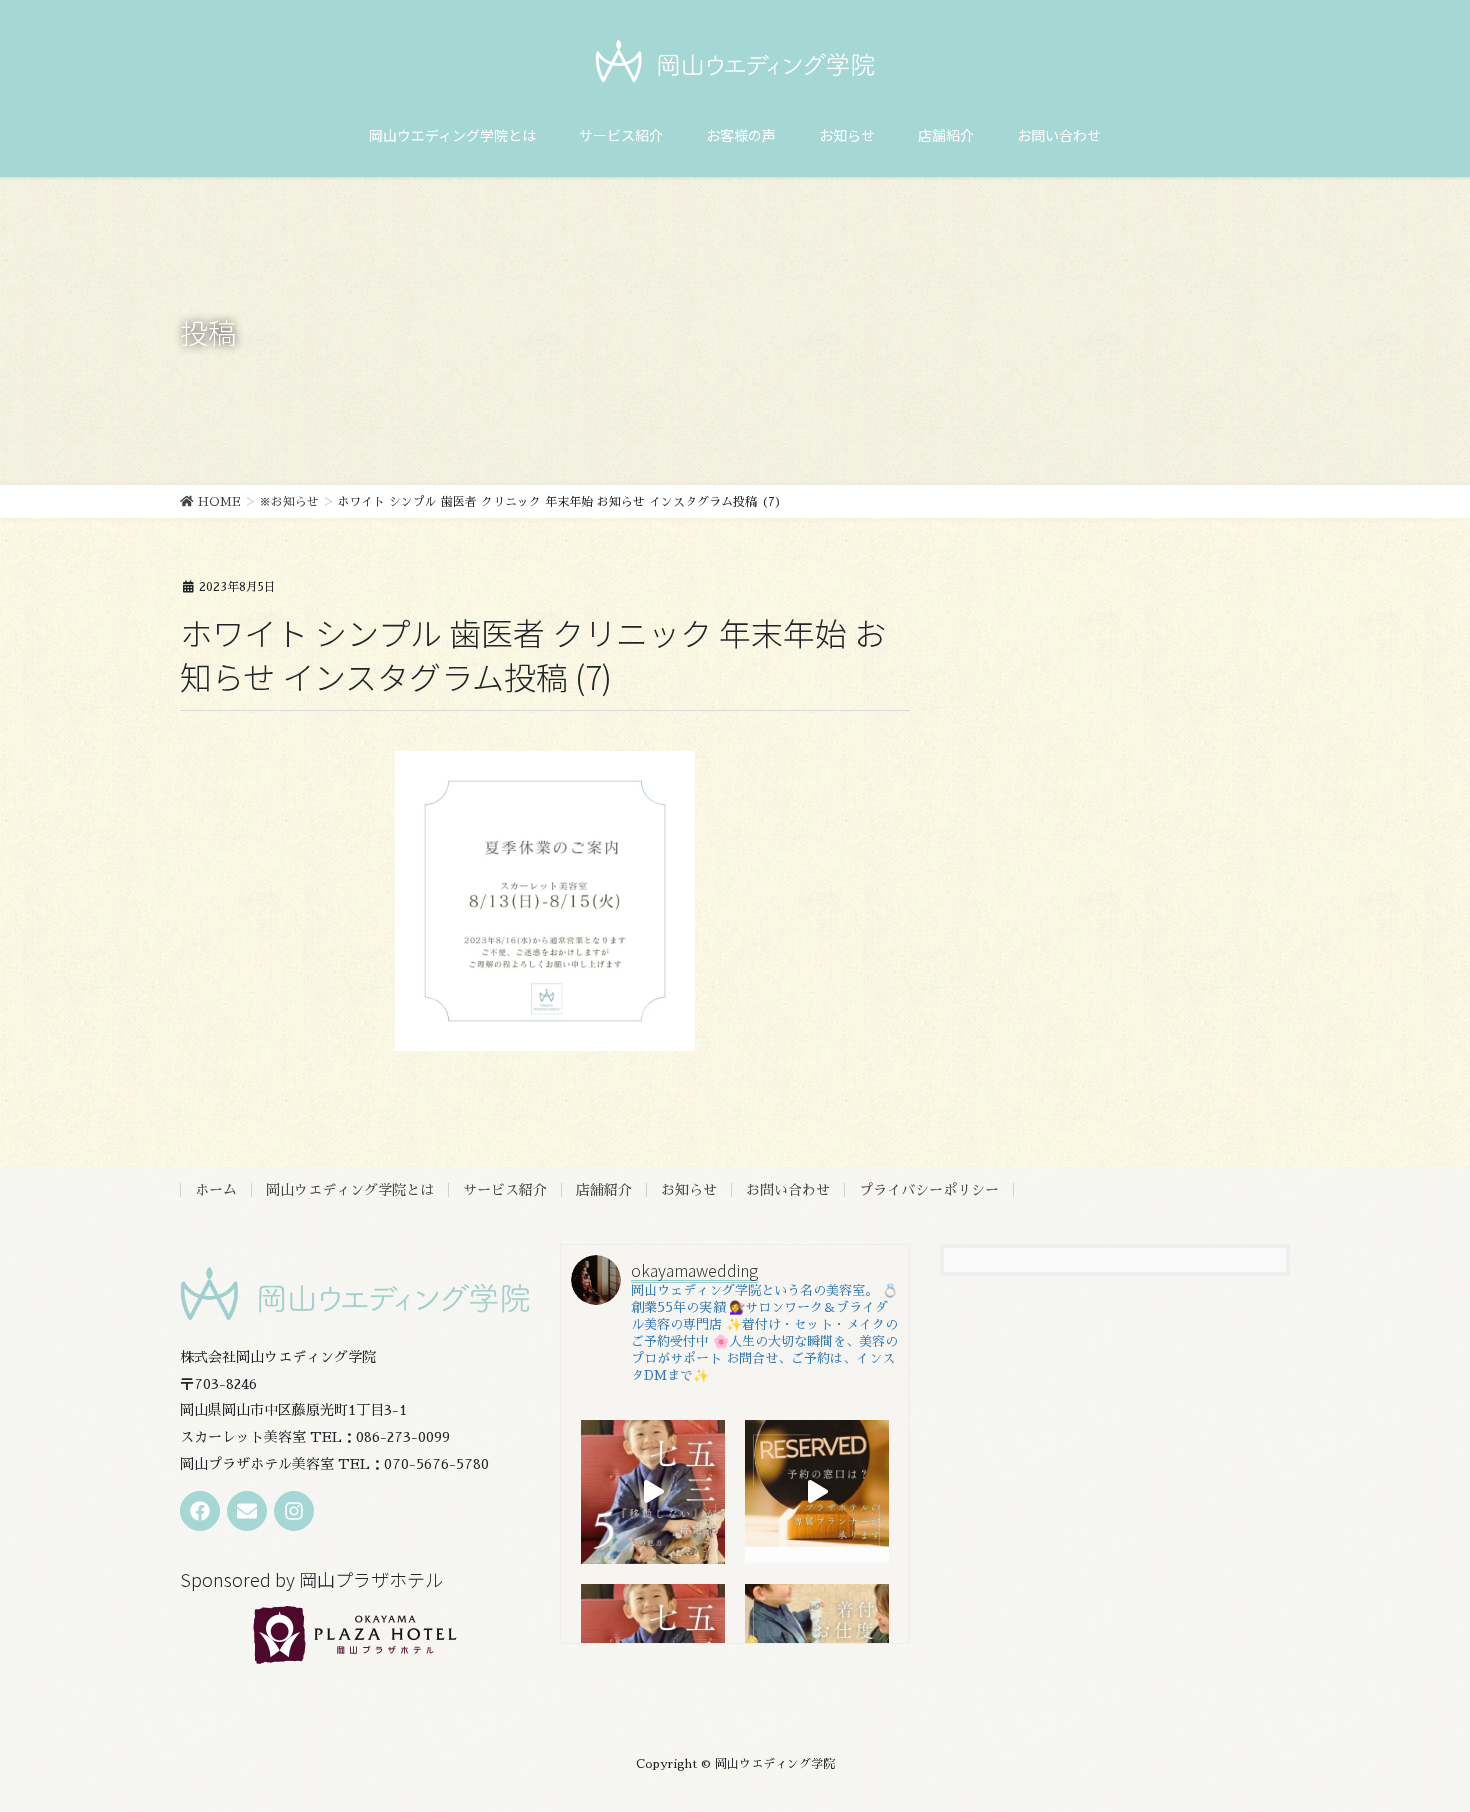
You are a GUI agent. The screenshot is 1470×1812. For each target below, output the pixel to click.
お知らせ (689, 1190)
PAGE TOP (1419, 1741)
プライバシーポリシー (929, 1190)
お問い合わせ (788, 1190)
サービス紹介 (505, 1190)
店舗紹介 (604, 1190)
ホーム (216, 1190)
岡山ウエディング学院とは (350, 1190)
